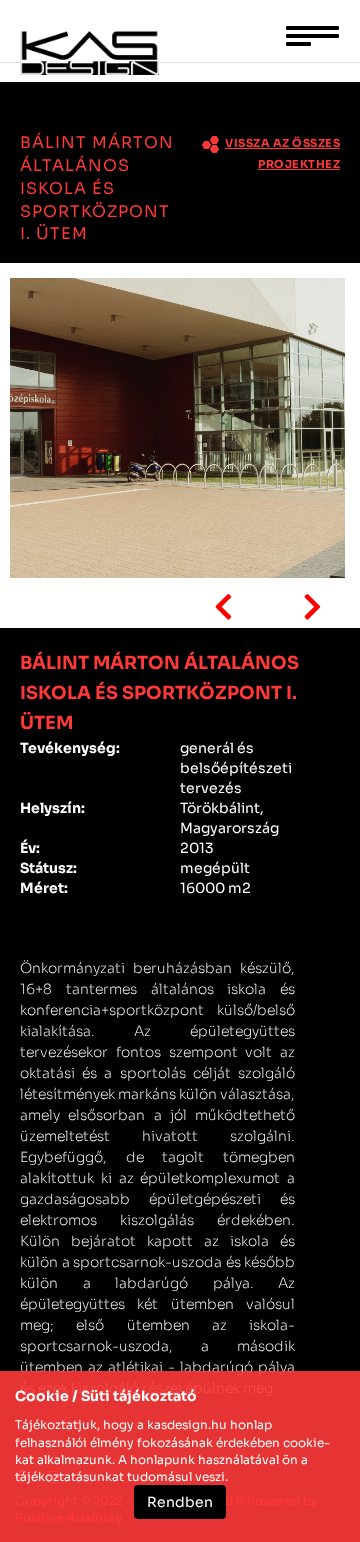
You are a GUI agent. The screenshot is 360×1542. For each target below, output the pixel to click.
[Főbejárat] (177, 428)
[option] (180, 430)
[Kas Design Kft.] (107, 58)
